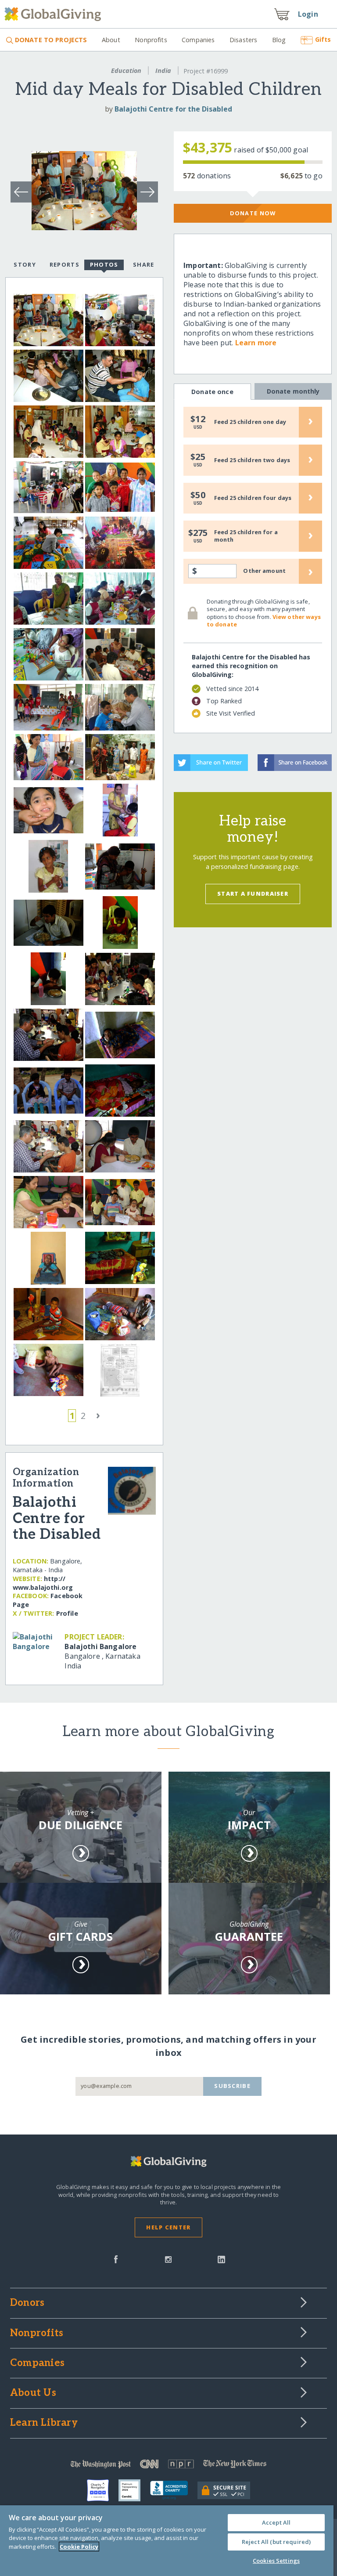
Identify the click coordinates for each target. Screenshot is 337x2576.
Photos (104, 264)
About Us (33, 2393)
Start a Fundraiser (253, 894)
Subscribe (232, 2086)
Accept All (276, 2522)
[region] (167, 2541)
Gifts (323, 39)
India (163, 71)
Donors (27, 2303)
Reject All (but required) (276, 2542)
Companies (198, 40)
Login (308, 14)
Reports (65, 264)
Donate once (212, 392)
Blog (279, 40)
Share (143, 264)
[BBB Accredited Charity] (174, 2490)
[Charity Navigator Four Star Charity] (103, 2490)
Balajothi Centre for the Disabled (173, 109)
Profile (67, 1613)
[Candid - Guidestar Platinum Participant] (134, 2490)
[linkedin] (221, 2258)
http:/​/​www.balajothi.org (43, 1583)
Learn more (256, 343)
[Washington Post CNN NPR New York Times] (168, 2466)
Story (25, 264)
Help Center (168, 2227)
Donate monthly (293, 391)
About (111, 40)
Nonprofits (151, 40)
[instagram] (168, 2258)
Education (126, 71)
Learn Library (44, 2423)
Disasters (243, 40)
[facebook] (116, 2258)
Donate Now (253, 213)
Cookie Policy (79, 2547)
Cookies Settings (276, 2561)
